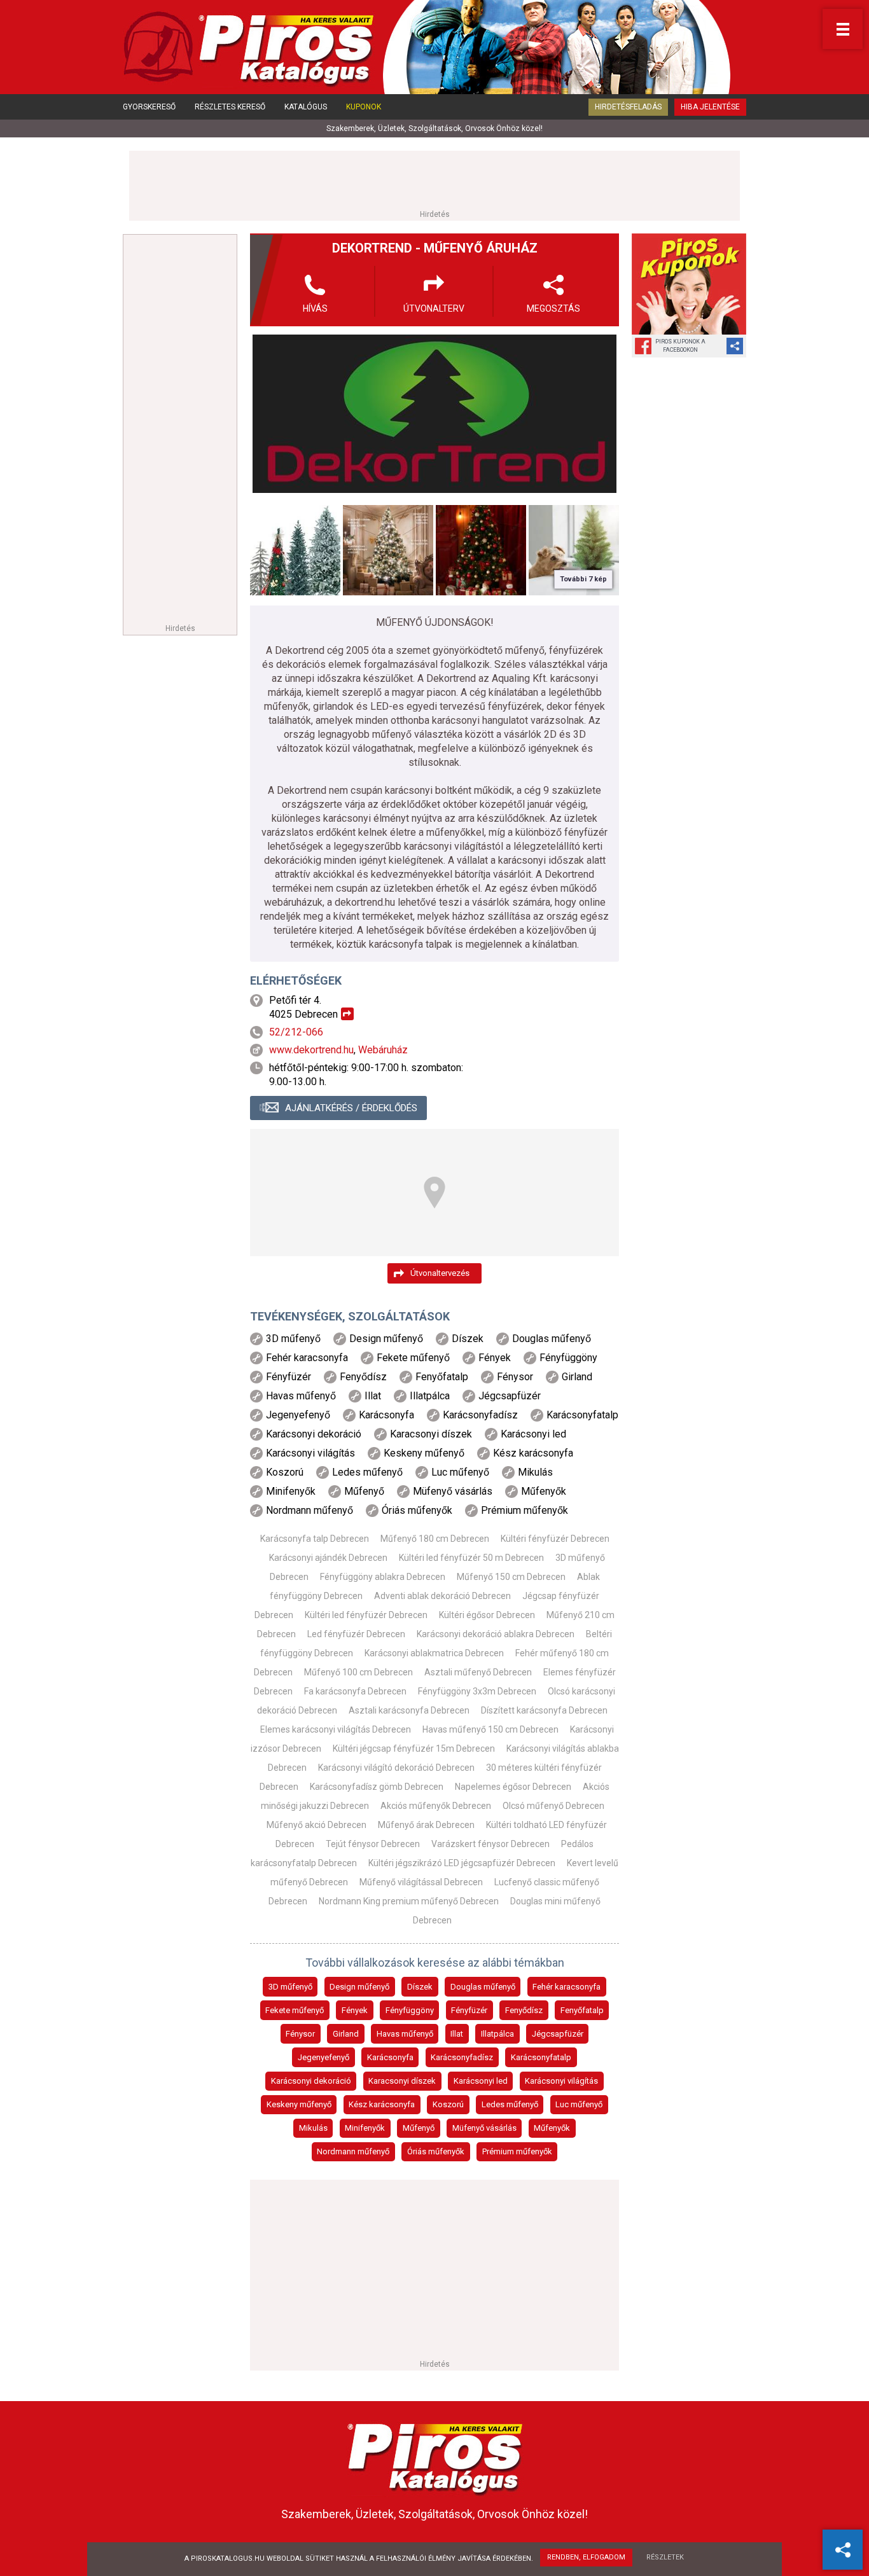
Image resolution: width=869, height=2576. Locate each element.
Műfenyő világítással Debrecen (421, 1882)
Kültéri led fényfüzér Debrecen (366, 1615)
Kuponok (364, 107)
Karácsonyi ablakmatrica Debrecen (434, 1653)
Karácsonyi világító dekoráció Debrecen (396, 1768)
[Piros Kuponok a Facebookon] (689, 284)
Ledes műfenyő (510, 2104)
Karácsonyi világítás (561, 2081)
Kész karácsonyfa (382, 2104)
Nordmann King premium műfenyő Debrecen (409, 1901)
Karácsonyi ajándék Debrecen (328, 1558)
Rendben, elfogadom (586, 2557)
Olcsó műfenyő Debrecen (553, 1806)
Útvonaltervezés (440, 1273)
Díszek (420, 1987)
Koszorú (448, 2104)
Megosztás (553, 308)
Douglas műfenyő (483, 1987)
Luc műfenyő (579, 2104)
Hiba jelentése (710, 107)
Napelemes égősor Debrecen (513, 1787)
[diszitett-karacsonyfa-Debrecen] (481, 550)
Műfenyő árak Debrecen (426, 1825)
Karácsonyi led (481, 2081)
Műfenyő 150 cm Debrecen (511, 1577)
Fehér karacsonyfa (567, 1987)
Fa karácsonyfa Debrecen (355, 1691)
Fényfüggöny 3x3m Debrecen (477, 1691)
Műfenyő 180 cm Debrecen (435, 1539)
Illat (457, 2034)
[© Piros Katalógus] (435, 2456)
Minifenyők (365, 2128)
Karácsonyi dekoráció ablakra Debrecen (496, 1634)
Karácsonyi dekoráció (311, 2081)
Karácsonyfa (390, 2057)
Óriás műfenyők (436, 2151)
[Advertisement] (434, 179)
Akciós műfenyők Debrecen (436, 1806)
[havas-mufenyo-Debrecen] (388, 550)
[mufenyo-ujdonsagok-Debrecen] (295, 550)
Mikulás (313, 2128)
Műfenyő (419, 2128)
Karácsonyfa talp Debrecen (315, 1539)
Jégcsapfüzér (558, 2034)
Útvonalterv (434, 308)
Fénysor (300, 2034)
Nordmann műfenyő (353, 2151)
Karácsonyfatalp (541, 2057)
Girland (346, 2034)
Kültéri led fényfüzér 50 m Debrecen (471, 1558)
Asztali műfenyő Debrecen (478, 1672)
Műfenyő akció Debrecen (316, 1825)
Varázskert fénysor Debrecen (490, 1844)
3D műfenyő (290, 1987)
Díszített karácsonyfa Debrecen (544, 1710)
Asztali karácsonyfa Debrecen (409, 1710)
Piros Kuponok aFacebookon (680, 346)
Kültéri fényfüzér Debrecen (555, 1539)
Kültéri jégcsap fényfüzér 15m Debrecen (414, 1748)
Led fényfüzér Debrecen (356, 1634)
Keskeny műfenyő (299, 2104)
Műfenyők (552, 2128)
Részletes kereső (230, 107)
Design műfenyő (359, 1987)
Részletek (665, 2557)
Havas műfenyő (405, 2034)
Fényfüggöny (410, 2010)
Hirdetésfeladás (628, 107)
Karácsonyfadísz (462, 2057)
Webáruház (383, 1050)
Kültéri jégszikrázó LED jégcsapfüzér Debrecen (462, 1863)
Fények (355, 2010)
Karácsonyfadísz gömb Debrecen (377, 1787)
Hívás (315, 308)
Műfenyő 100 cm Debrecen (358, 1672)
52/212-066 (296, 1032)
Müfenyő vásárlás (484, 2128)
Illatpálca (497, 2034)
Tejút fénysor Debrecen (373, 1844)
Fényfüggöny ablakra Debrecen (383, 1577)
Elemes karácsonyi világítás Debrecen (336, 1729)
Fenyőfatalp (582, 2010)
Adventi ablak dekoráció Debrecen (442, 1596)
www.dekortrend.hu (311, 1050)
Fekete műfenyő (295, 2010)
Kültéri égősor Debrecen (487, 1615)
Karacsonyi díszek (402, 2081)
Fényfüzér (469, 2010)
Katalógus (306, 107)
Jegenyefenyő (323, 2057)
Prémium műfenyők (517, 2151)
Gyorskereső (149, 107)
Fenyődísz (524, 2010)
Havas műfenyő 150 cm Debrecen (490, 1729)
